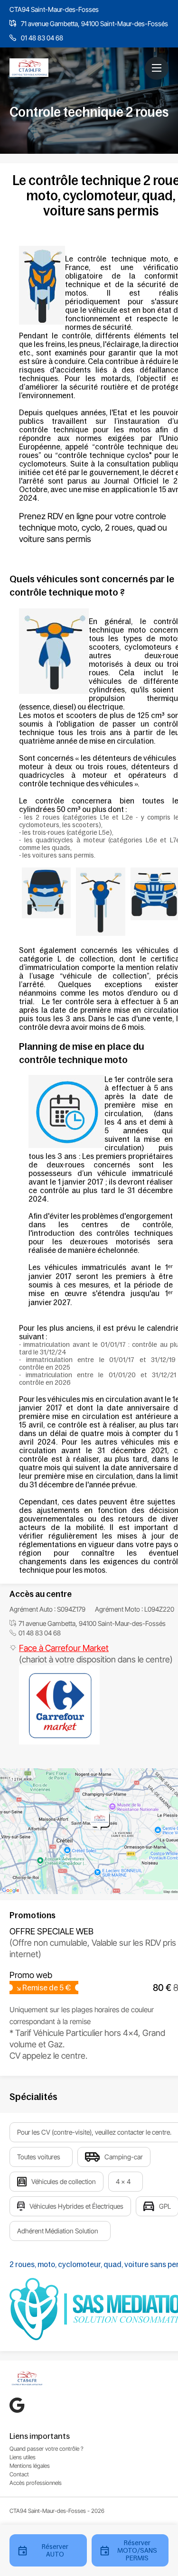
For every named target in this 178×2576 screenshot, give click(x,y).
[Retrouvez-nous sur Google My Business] (17, 2405)
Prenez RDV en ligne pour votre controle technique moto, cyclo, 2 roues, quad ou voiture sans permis (93, 527)
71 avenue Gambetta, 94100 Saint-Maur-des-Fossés (94, 23)
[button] (157, 68)
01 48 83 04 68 (42, 38)
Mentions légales (30, 2466)
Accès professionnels (36, 2483)
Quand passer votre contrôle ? (47, 2449)
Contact (19, 2474)
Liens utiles (23, 2457)
